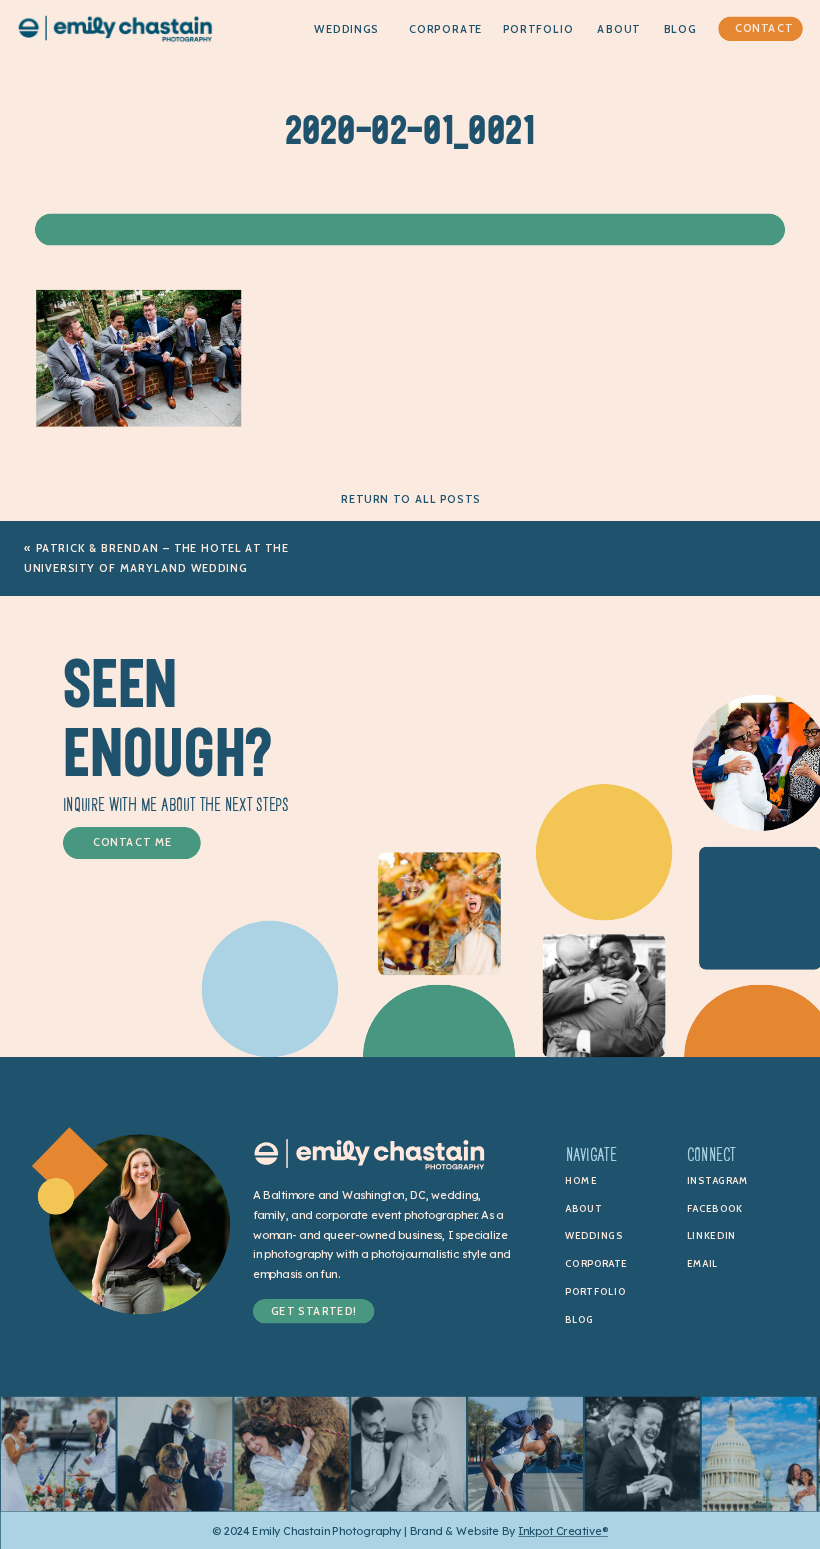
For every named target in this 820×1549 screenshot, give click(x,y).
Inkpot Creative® (563, 1531)
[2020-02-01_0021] (138, 422)
